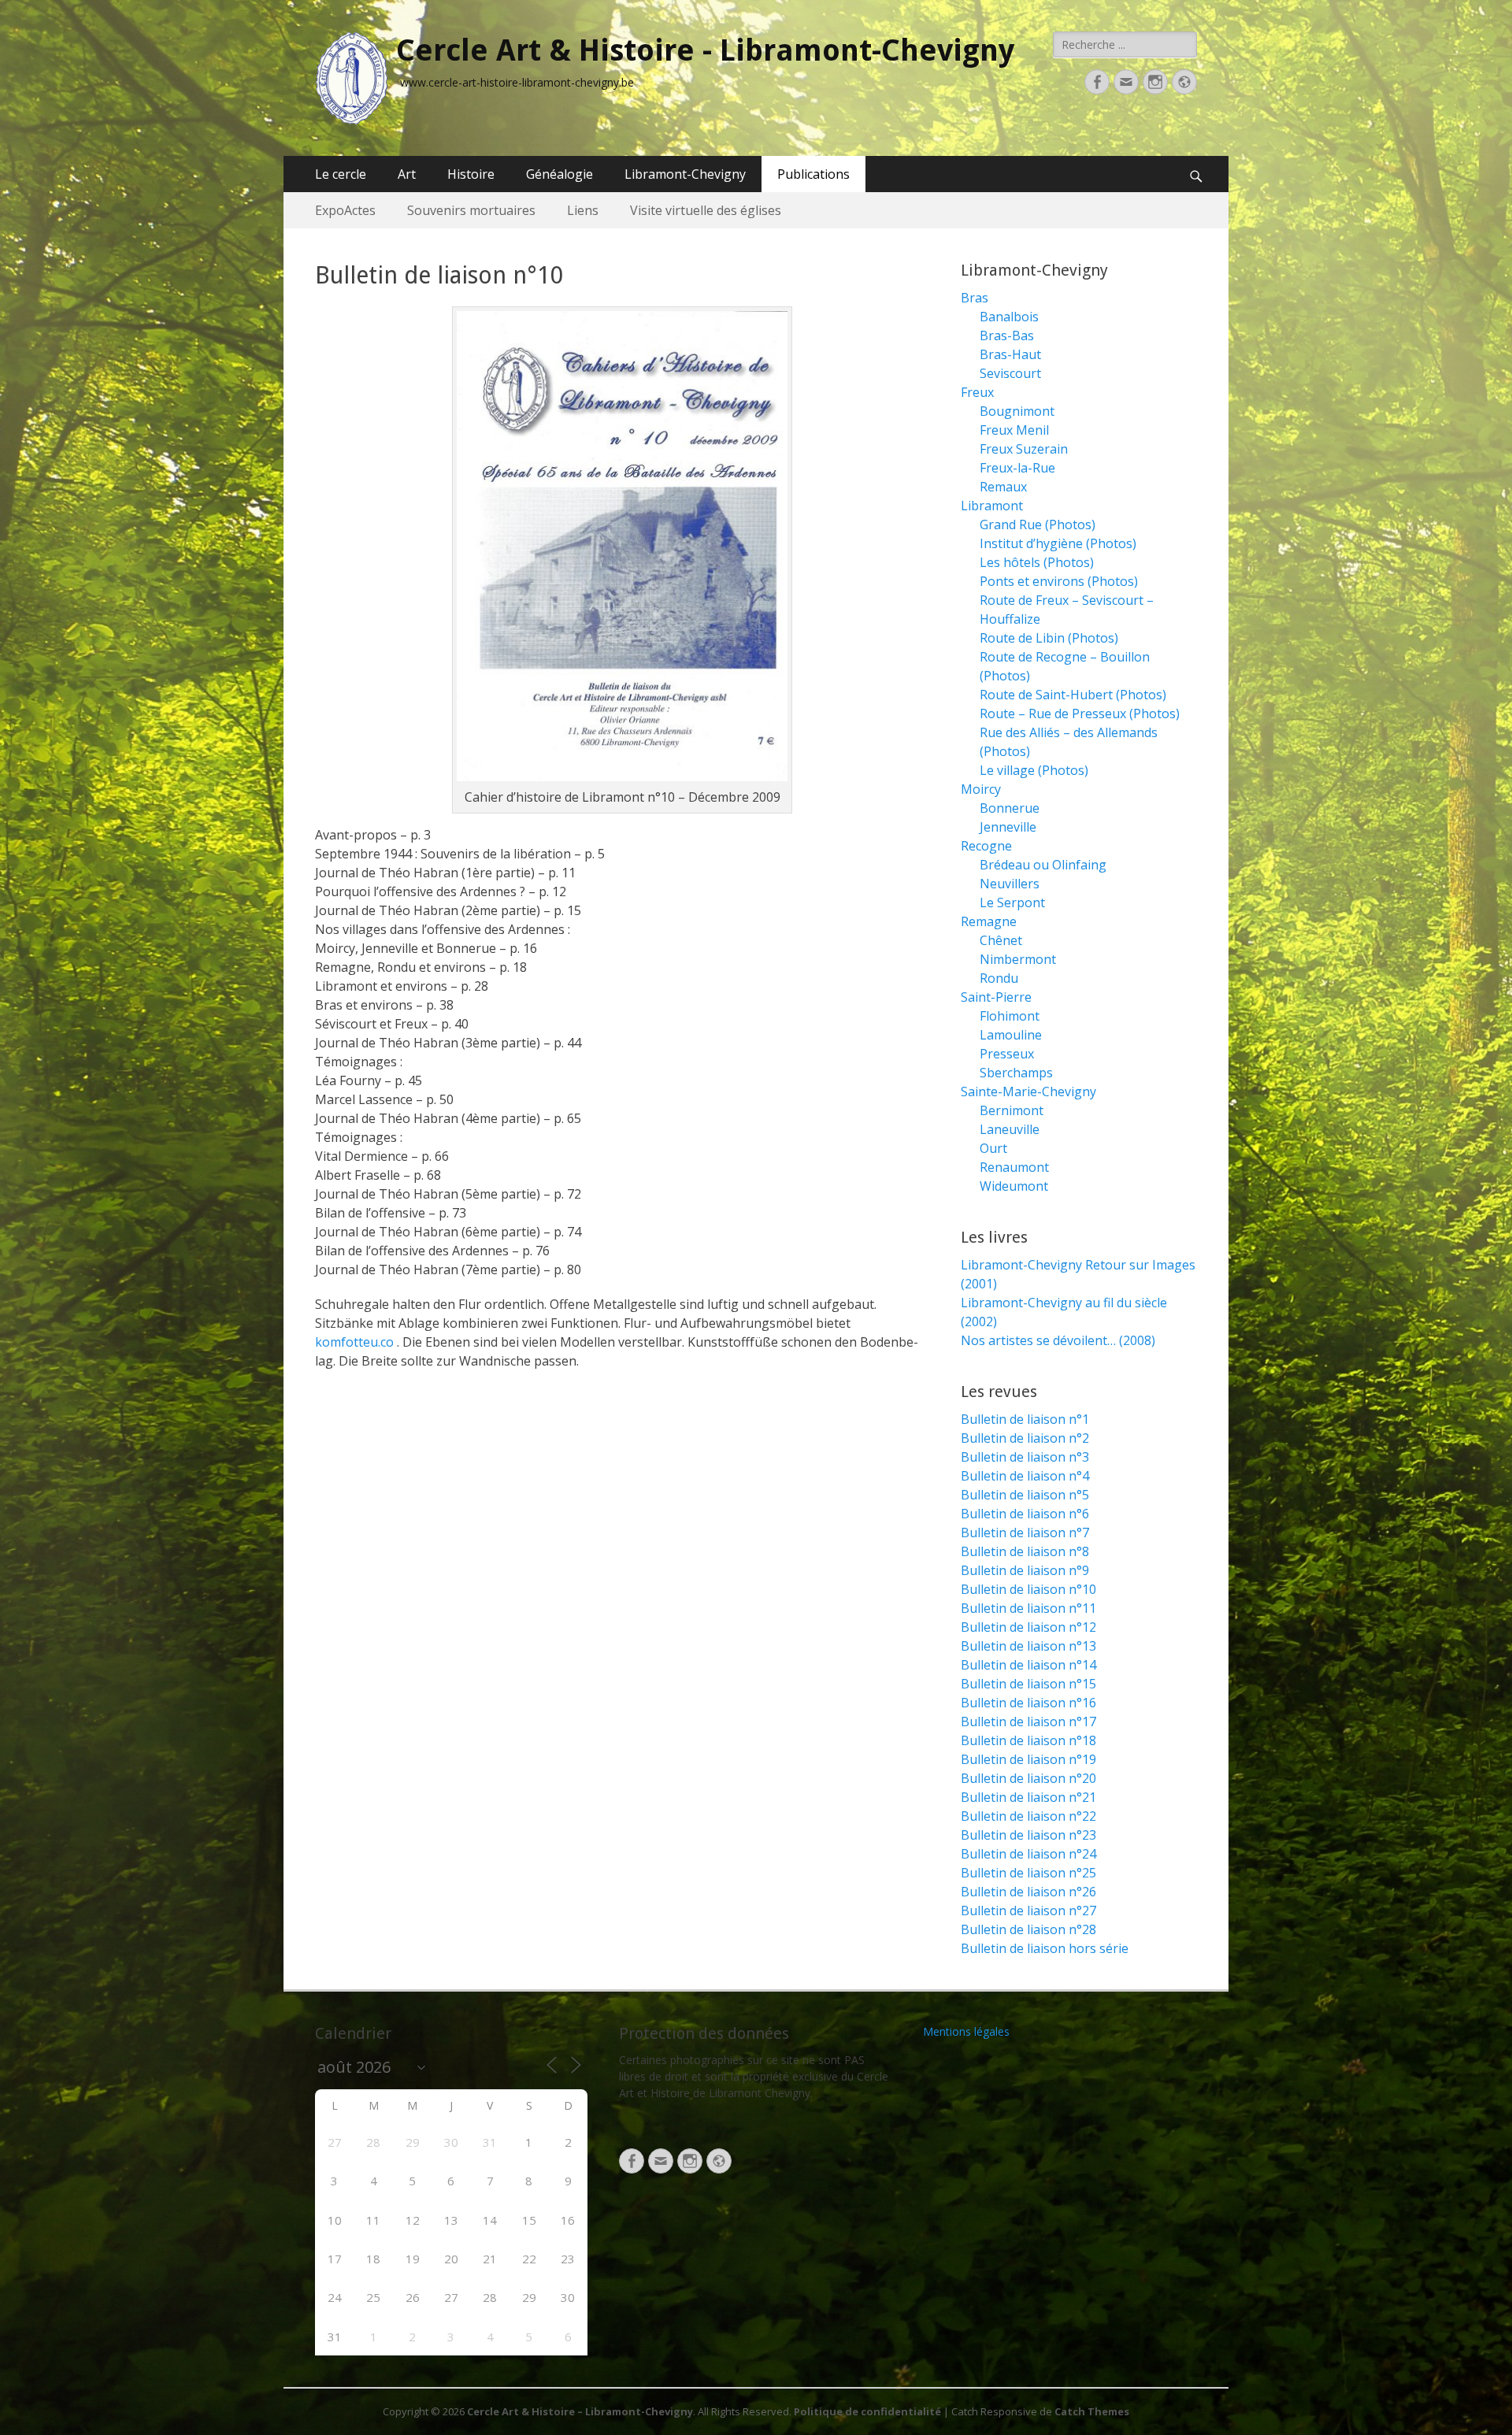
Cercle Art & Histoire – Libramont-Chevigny (580, 2411)
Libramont (992, 506)
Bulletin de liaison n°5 (1025, 1495)
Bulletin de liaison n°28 (1028, 1929)
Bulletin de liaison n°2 (1025, 1438)
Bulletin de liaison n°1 (1025, 1419)
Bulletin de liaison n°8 (1025, 1551)
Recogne (986, 846)
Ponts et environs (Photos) (1059, 581)
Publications (813, 174)
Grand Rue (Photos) (1038, 524)
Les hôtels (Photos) (1037, 562)
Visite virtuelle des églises (706, 210)
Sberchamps (1016, 1073)
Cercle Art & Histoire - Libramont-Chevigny (705, 50)
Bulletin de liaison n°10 (1028, 1589)
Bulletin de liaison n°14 (1028, 1665)
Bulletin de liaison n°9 (1025, 1570)
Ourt (993, 1148)
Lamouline (1011, 1035)
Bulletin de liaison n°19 (1028, 1759)
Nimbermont (1018, 959)
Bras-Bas (1007, 335)
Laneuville (1010, 1129)
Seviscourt (1010, 373)
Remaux (1003, 487)
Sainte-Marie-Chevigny (1028, 1091)
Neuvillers (1010, 884)
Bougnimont (1017, 411)
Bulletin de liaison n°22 (1028, 1816)
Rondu (999, 978)
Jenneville (1008, 827)
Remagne (989, 921)
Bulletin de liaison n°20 (1028, 1778)
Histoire (471, 174)
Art (407, 174)
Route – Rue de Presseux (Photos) (1080, 713)
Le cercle (341, 174)
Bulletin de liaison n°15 (1028, 1684)
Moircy (981, 789)
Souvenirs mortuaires (471, 210)
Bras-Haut (1010, 354)
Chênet (1001, 940)
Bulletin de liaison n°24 (1028, 1854)
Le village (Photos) (1034, 770)
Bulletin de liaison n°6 (1025, 1514)
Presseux (1007, 1054)
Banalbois (1009, 317)
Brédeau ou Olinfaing (1043, 865)
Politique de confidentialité (867, 2411)
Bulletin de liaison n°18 (1028, 1740)
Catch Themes (1092, 2411)
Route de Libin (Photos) (1049, 638)
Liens (583, 210)
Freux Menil (1014, 430)
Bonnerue (1010, 808)
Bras (975, 298)
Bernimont (1012, 1110)
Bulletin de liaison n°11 (1028, 1608)
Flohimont (1010, 1016)
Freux (977, 392)
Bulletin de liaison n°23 (1028, 1835)
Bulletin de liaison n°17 (1028, 1722)
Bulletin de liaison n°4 (1025, 1476)
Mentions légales (966, 2031)
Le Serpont (1012, 902)
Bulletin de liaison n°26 (1028, 1892)
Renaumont (1014, 1167)
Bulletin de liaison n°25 (1028, 1873)
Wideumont (1014, 1186)
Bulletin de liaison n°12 (1028, 1627)
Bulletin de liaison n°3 (1025, 1457)
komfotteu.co (354, 1342)
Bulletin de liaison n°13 (1028, 1646)
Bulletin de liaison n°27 (1028, 1911)
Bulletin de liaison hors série (1045, 1948)
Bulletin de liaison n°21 (1028, 1797)
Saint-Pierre (996, 997)
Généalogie (560, 174)
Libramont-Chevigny (685, 174)
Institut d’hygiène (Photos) (1058, 543)
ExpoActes (345, 210)
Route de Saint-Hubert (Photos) (1073, 695)
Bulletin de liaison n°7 (1025, 1533)
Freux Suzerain (1024, 449)
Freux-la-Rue (1017, 468)
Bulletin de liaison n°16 (1028, 1703)
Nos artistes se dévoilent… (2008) (1058, 1340)
